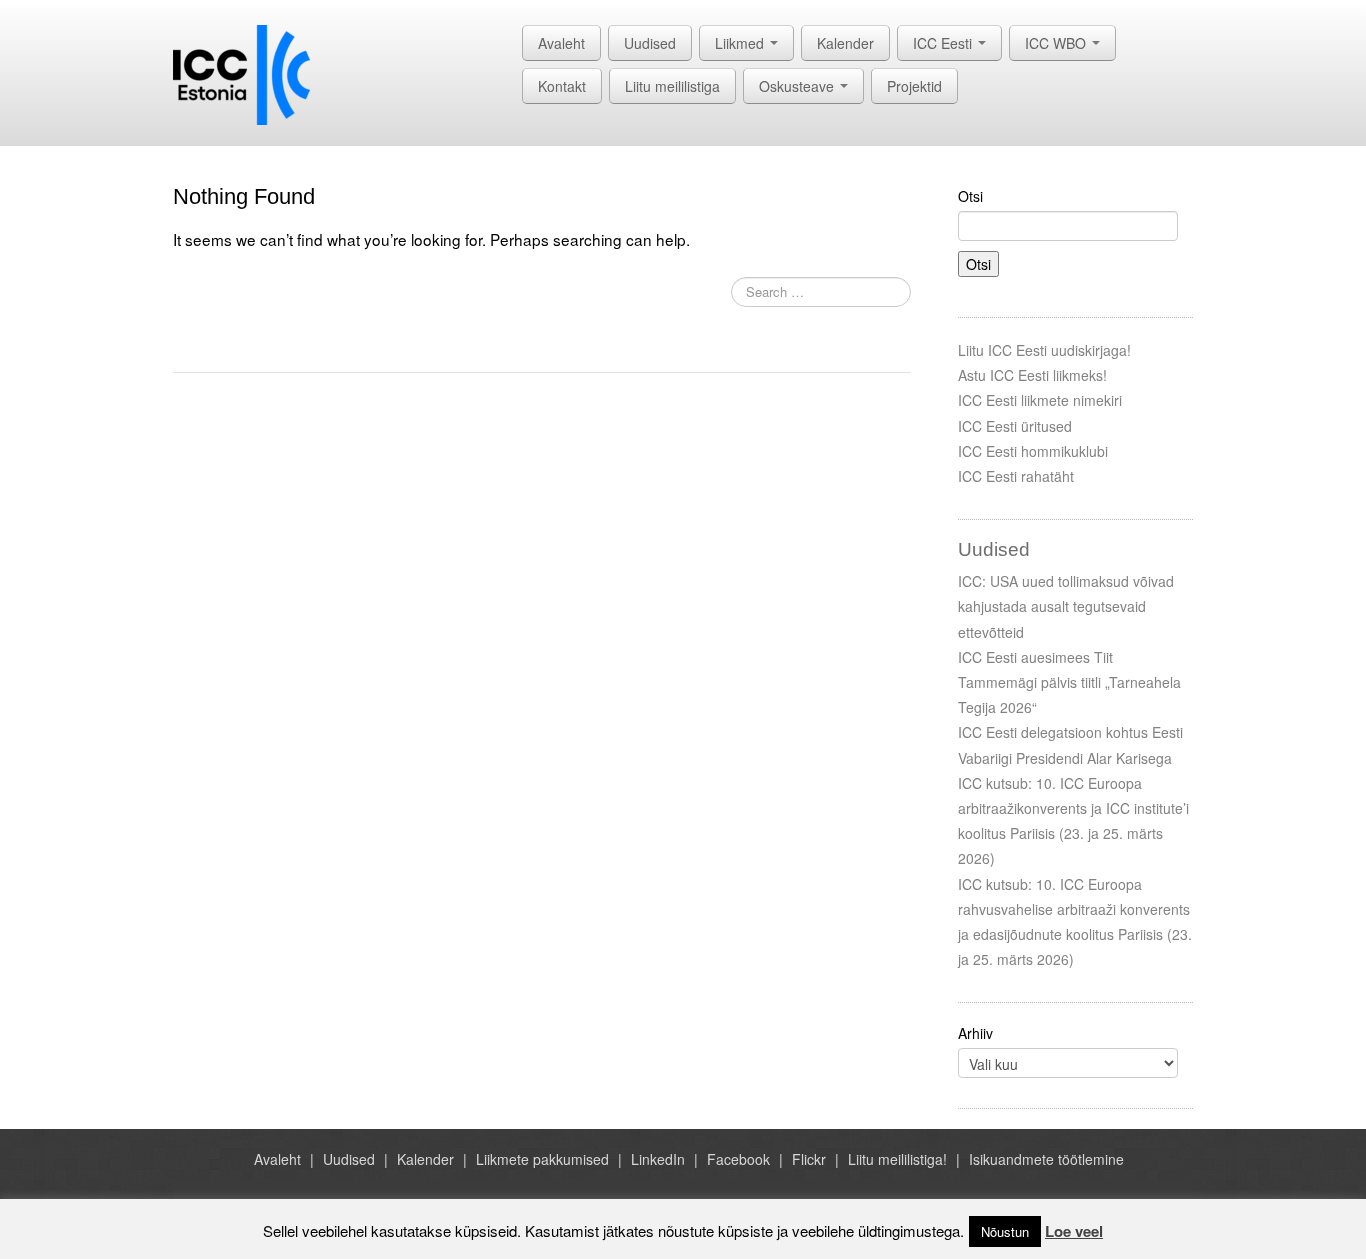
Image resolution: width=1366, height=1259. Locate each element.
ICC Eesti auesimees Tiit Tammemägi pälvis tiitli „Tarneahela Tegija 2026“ (1069, 682)
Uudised (650, 43)
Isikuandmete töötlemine (1046, 1159)
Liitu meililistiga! (897, 1159)
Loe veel (1074, 1231)
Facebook (738, 1159)
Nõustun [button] (1005, 1231)
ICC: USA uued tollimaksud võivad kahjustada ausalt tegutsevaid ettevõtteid (1066, 606)
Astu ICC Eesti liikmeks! (1032, 375)
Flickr (809, 1159)
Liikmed (741, 43)
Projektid (914, 86)
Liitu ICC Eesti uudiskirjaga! (1044, 350)
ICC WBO (1057, 43)
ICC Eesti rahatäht (1016, 476)
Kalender (845, 43)
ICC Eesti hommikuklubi (1033, 451)
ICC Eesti (944, 43)
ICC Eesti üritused (1015, 426)
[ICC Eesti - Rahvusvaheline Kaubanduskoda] (241, 73)
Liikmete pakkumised (542, 1159)
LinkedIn (658, 1159)
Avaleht (561, 43)
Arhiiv (975, 1033)
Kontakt (562, 86)
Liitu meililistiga (672, 86)
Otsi (970, 196)
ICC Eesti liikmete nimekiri (1040, 400)
